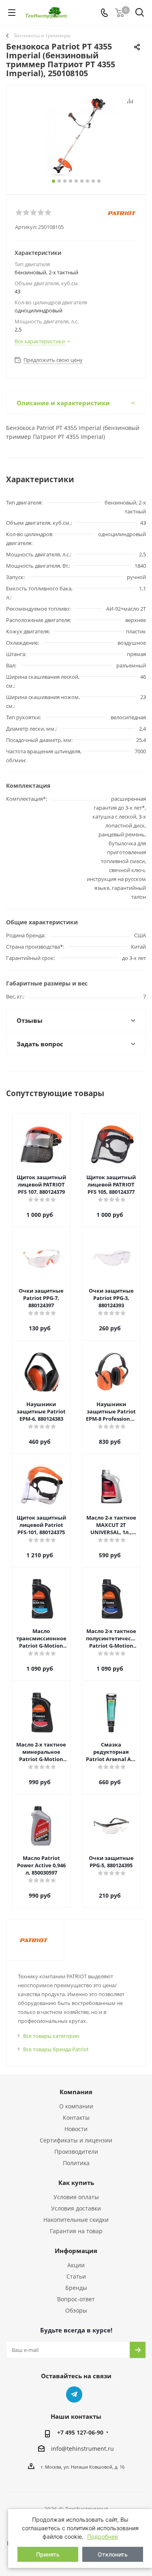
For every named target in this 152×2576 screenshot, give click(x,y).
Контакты (76, 2117)
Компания (76, 2092)
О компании (76, 2106)
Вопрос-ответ (76, 2299)
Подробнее (103, 2536)
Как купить (76, 2183)
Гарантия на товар (76, 2231)
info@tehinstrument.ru (82, 2449)
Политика (76, 2163)
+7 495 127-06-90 (80, 2432)
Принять (48, 2554)
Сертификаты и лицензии (76, 2140)
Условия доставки (76, 2208)
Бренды (76, 2288)
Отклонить (113, 2554)
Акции (76, 2265)
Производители (76, 2152)
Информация (76, 2251)
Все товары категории (51, 2036)
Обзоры (76, 2310)
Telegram (74, 2394)
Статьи (76, 2276)
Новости (76, 2129)
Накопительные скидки (76, 2220)
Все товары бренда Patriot (56, 2049)
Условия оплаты (76, 2197)
